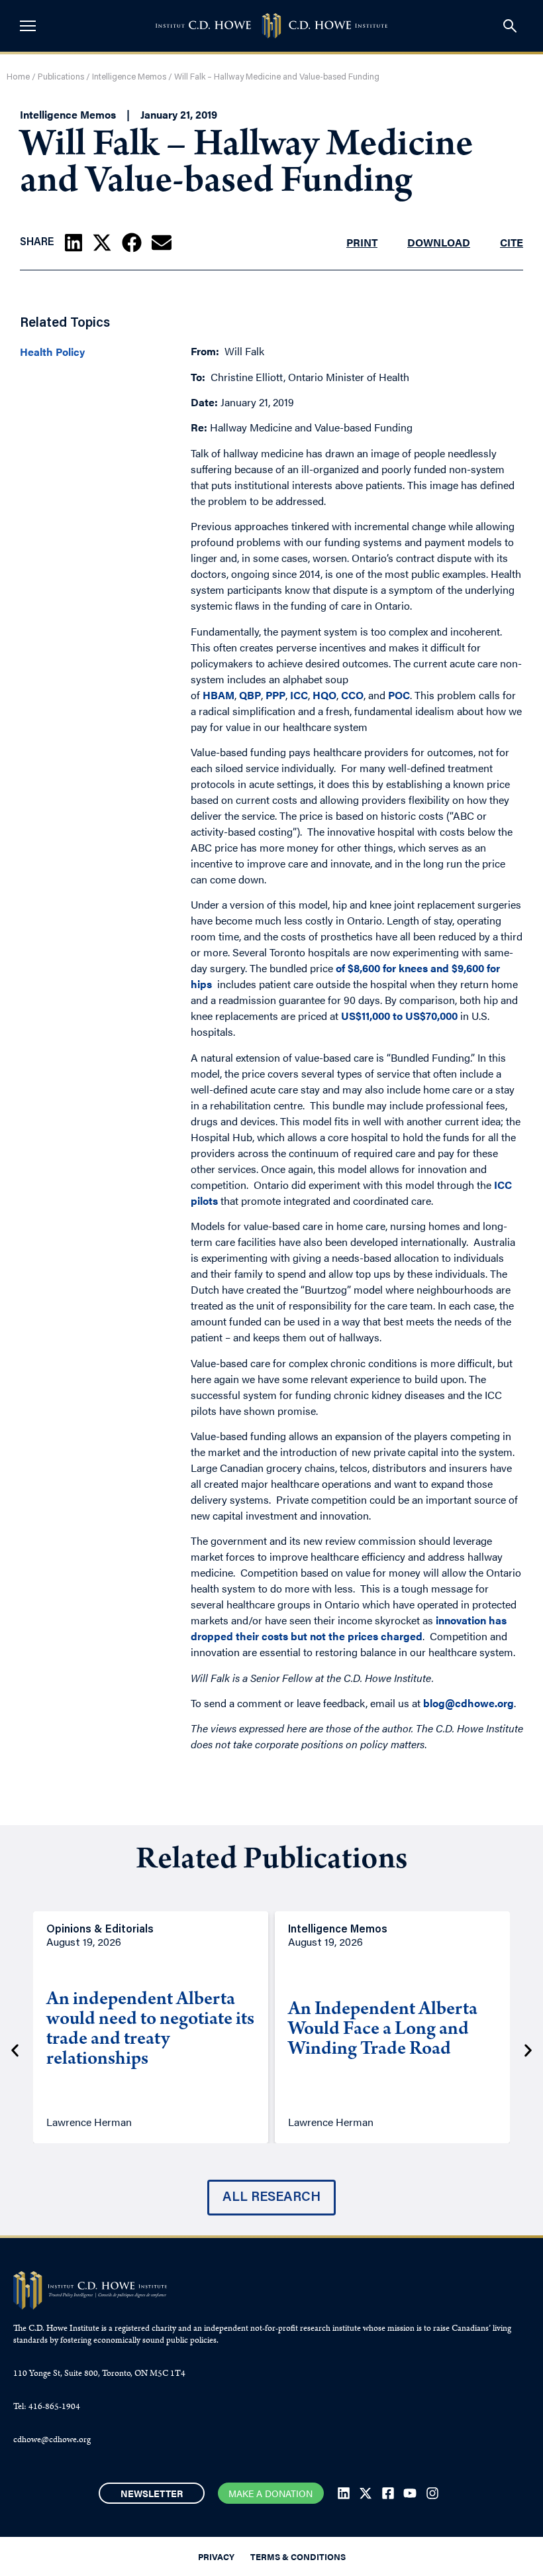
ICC (298, 695)
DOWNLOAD (439, 242)
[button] (74, 243)
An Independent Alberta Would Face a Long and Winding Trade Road (383, 2031)
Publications (61, 77)
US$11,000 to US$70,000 (399, 1016)
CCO (352, 695)
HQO (324, 695)
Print (362, 242)
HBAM (219, 695)
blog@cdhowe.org (469, 1703)
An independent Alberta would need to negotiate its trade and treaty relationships (150, 2031)
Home (18, 77)
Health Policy (52, 352)
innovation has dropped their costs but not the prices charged (349, 1628)
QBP (250, 695)
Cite (512, 242)
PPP (275, 695)
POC (399, 695)
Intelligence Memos (129, 77)
